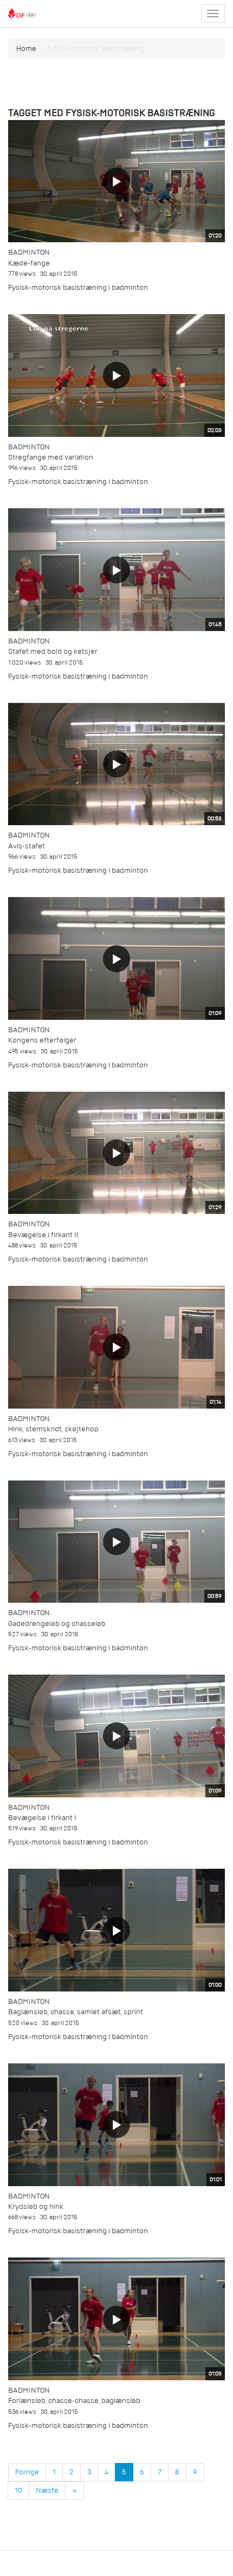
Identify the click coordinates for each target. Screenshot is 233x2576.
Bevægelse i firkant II (43, 1235)
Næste (47, 2490)
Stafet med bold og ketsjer (53, 651)
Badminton (29, 252)
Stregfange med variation (51, 457)
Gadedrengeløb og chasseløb (57, 1624)
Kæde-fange (29, 263)
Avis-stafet (27, 846)
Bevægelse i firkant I (42, 1818)
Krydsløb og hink (36, 2206)
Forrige (27, 2472)
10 (18, 2490)
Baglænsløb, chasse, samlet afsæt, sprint (76, 2012)
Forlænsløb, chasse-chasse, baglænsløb (74, 2401)
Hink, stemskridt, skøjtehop (53, 1429)
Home (26, 48)
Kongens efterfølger (42, 1040)
